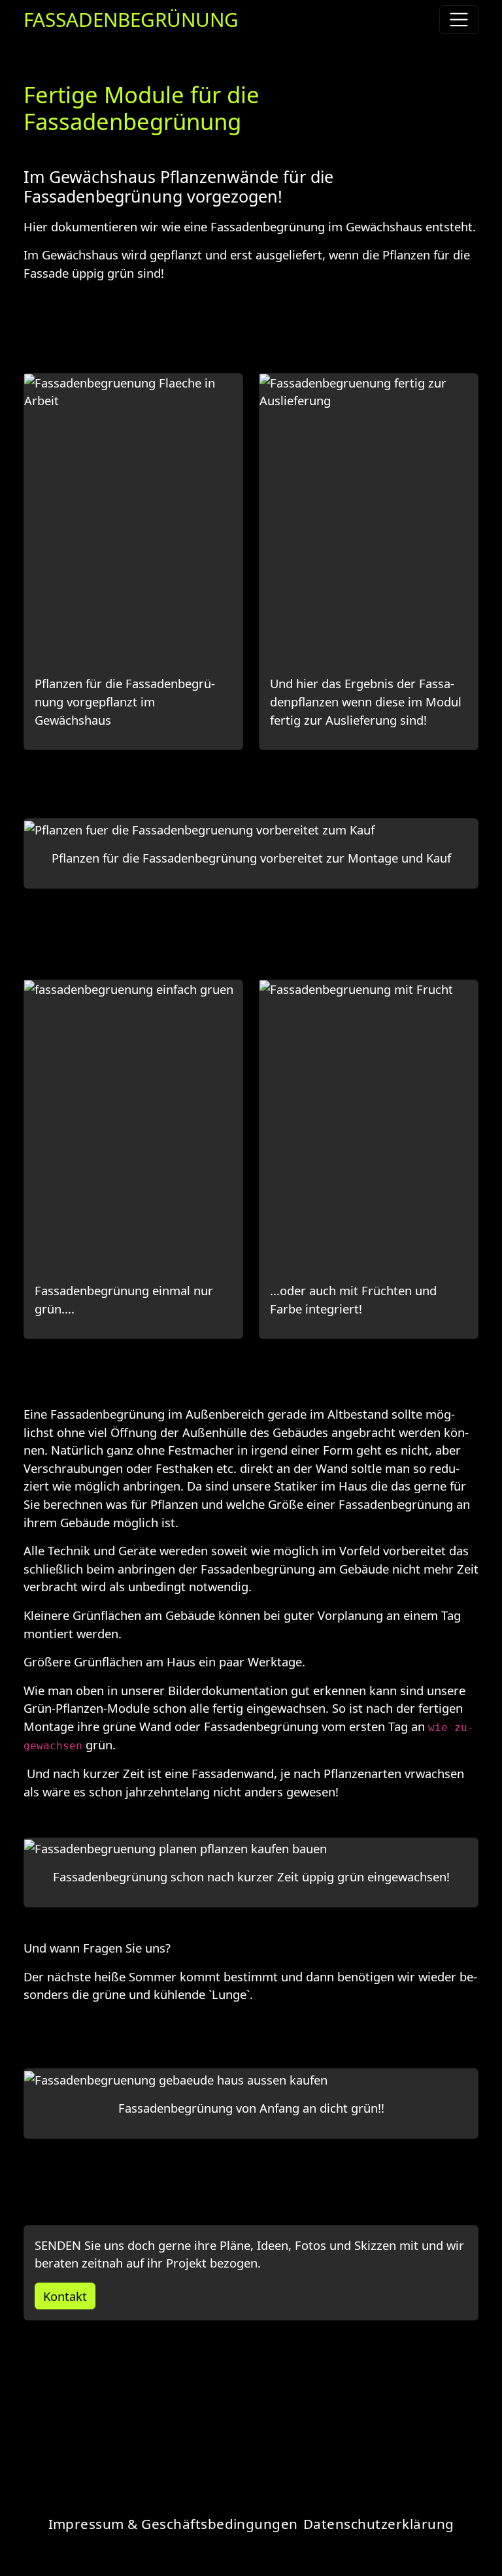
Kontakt (65, 2296)
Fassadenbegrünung (131, 19)
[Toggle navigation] (459, 20)
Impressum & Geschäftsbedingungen (173, 2524)
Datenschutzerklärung (379, 2524)
